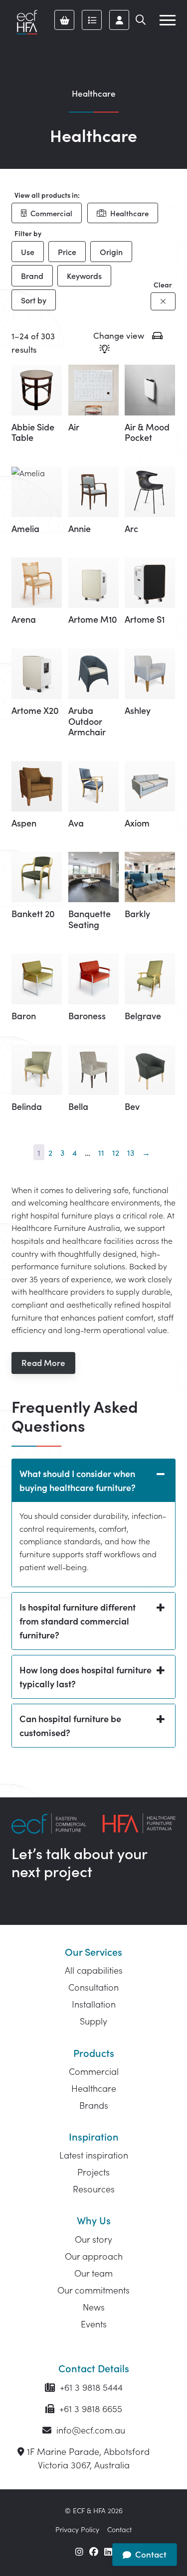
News (94, 2307)
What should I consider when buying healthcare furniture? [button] (78, 1480)
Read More (43, 1362)
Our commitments (93, 2290)
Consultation (93, 1987)
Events (94, 2324)
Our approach (94, 2256)
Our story (93, 2239)
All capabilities (94, 1970)
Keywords (84, 275)
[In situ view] (104, 350)
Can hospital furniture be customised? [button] (70, 1725)
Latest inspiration (94, 2155)
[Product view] (157, 337)
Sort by (34, 300)
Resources (94, 2189)
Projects (93, 2172)
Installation (94, 2004)
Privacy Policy (77, 2529)
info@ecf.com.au (90, 2430)
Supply (93, 2021)
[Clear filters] (163, 301)
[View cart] (64, 20)
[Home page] (27, 22)
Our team (93, 2273)
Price (67, 252)
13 (131, 1152)
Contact (119, 2529)
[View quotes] (92, 20)
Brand (32, 275)
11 (101, 1152)
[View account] (119, 20)
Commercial (51, 213)
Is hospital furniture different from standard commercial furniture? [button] (78, 1621)
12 (116, 1152)
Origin (111, 252)
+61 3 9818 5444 (90, 2387)
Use (28, 252)
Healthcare (129, 213)
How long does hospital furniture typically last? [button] (86, 1677)
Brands (94, 2105)
